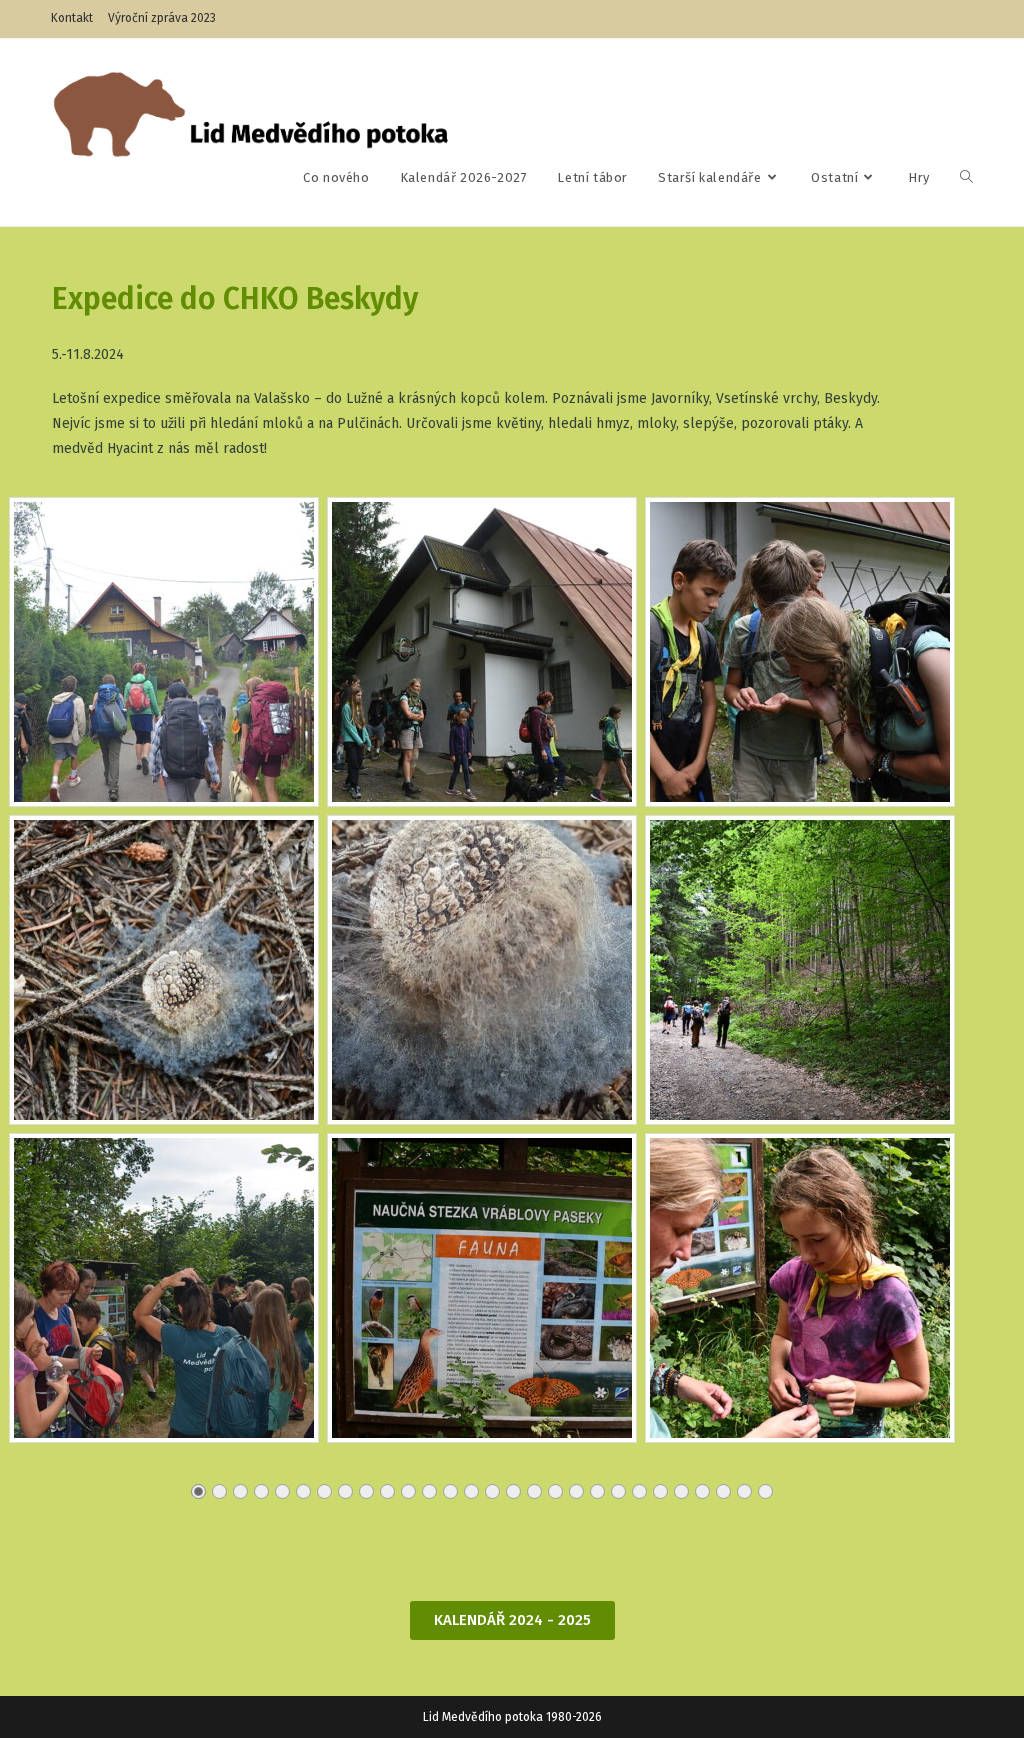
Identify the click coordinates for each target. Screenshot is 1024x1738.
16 (513, 1491)
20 (597, 1491)
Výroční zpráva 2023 (162, 18)
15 (492, 1491)
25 (702, 1491)
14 (471, 1491)
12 (429, 1491)
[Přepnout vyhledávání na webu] (966, 178)
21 (618, 1491)
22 (639, 1491)
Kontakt (72, 18)
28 (765, 1491)
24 (681, 1491)
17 (534, 1491)
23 (660, 1491)
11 (408, 1491)
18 (555, 1491)
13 (450, 1491)
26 (723, 1491)
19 (576, 1491)
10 (387, 1491)
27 (744, 1491)
